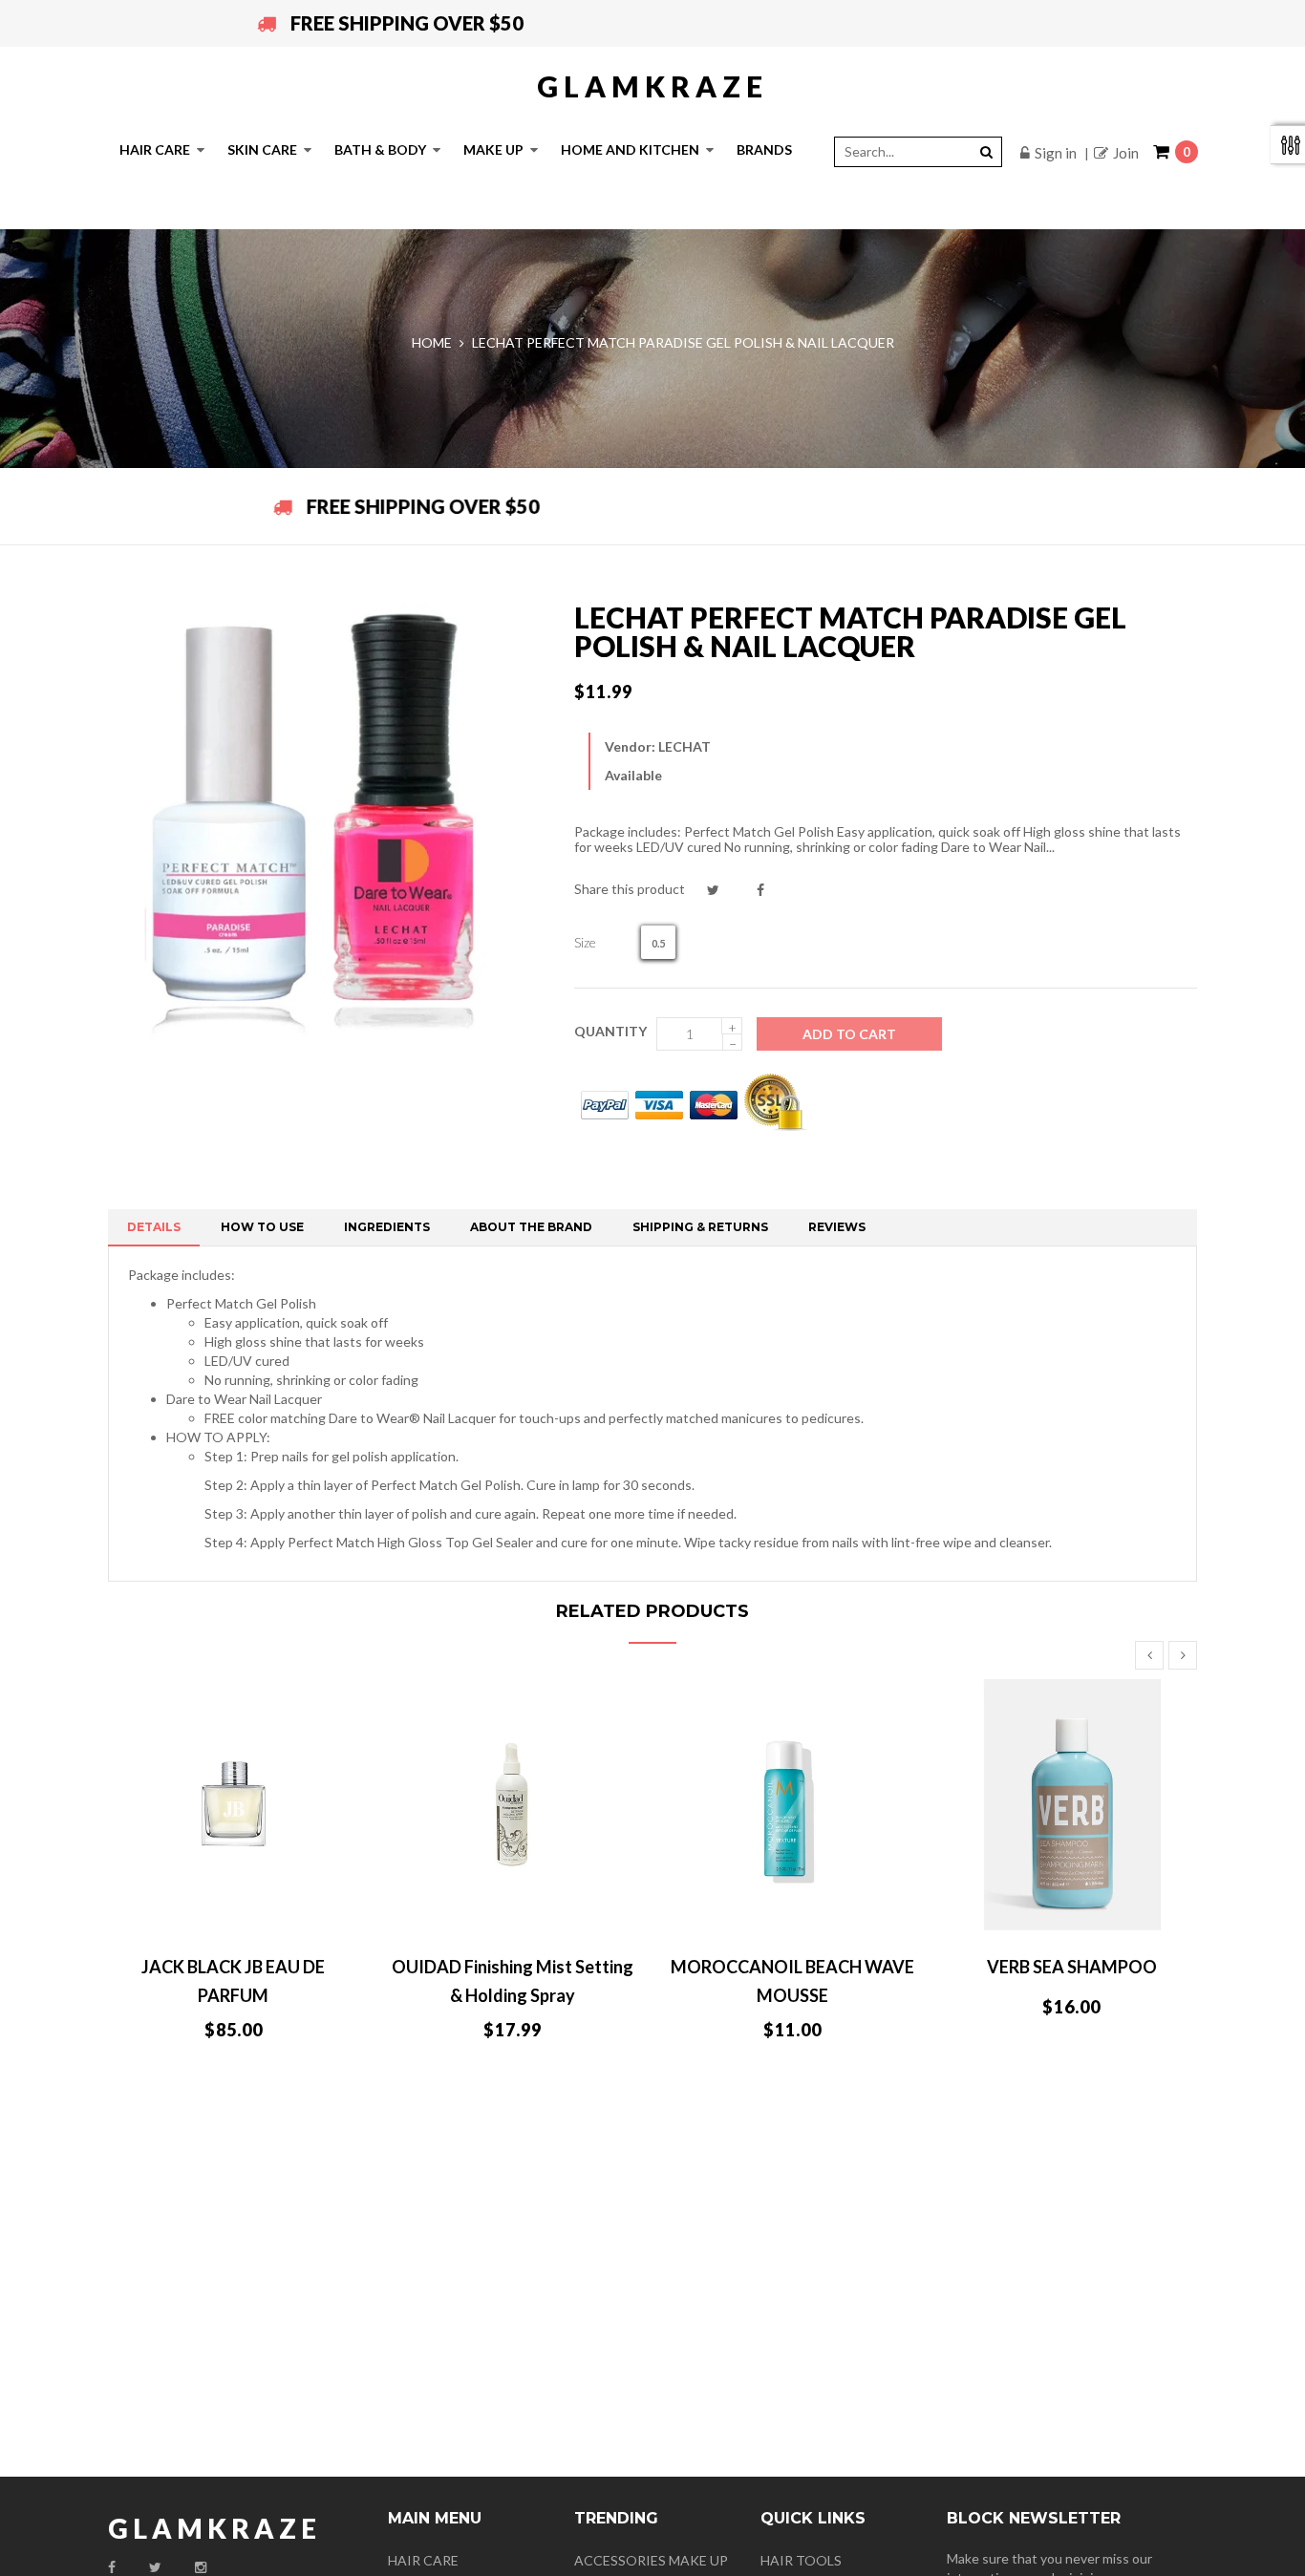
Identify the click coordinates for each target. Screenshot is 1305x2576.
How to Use (262, 1227)
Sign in (1056, 153)
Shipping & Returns (700, 1227)
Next (1183, 1655)
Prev (1149, 1655)
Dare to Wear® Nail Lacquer (412, 1418)
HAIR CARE (423, 2560)
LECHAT (685, 746)
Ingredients (387, 1227)
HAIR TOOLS (801, 2560)
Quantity (610, 1031)
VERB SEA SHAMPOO (1072, 1967)
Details (154, 1227)
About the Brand (531, 1227)
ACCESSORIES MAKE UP (651, 2560)
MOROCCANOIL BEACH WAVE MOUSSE (792, 1981)
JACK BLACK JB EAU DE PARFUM (233, 1981)
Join (1126, 153)
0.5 (658, 943)
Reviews (837, 1227)
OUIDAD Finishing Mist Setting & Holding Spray (513, 1981)
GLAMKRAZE (652, 86)
